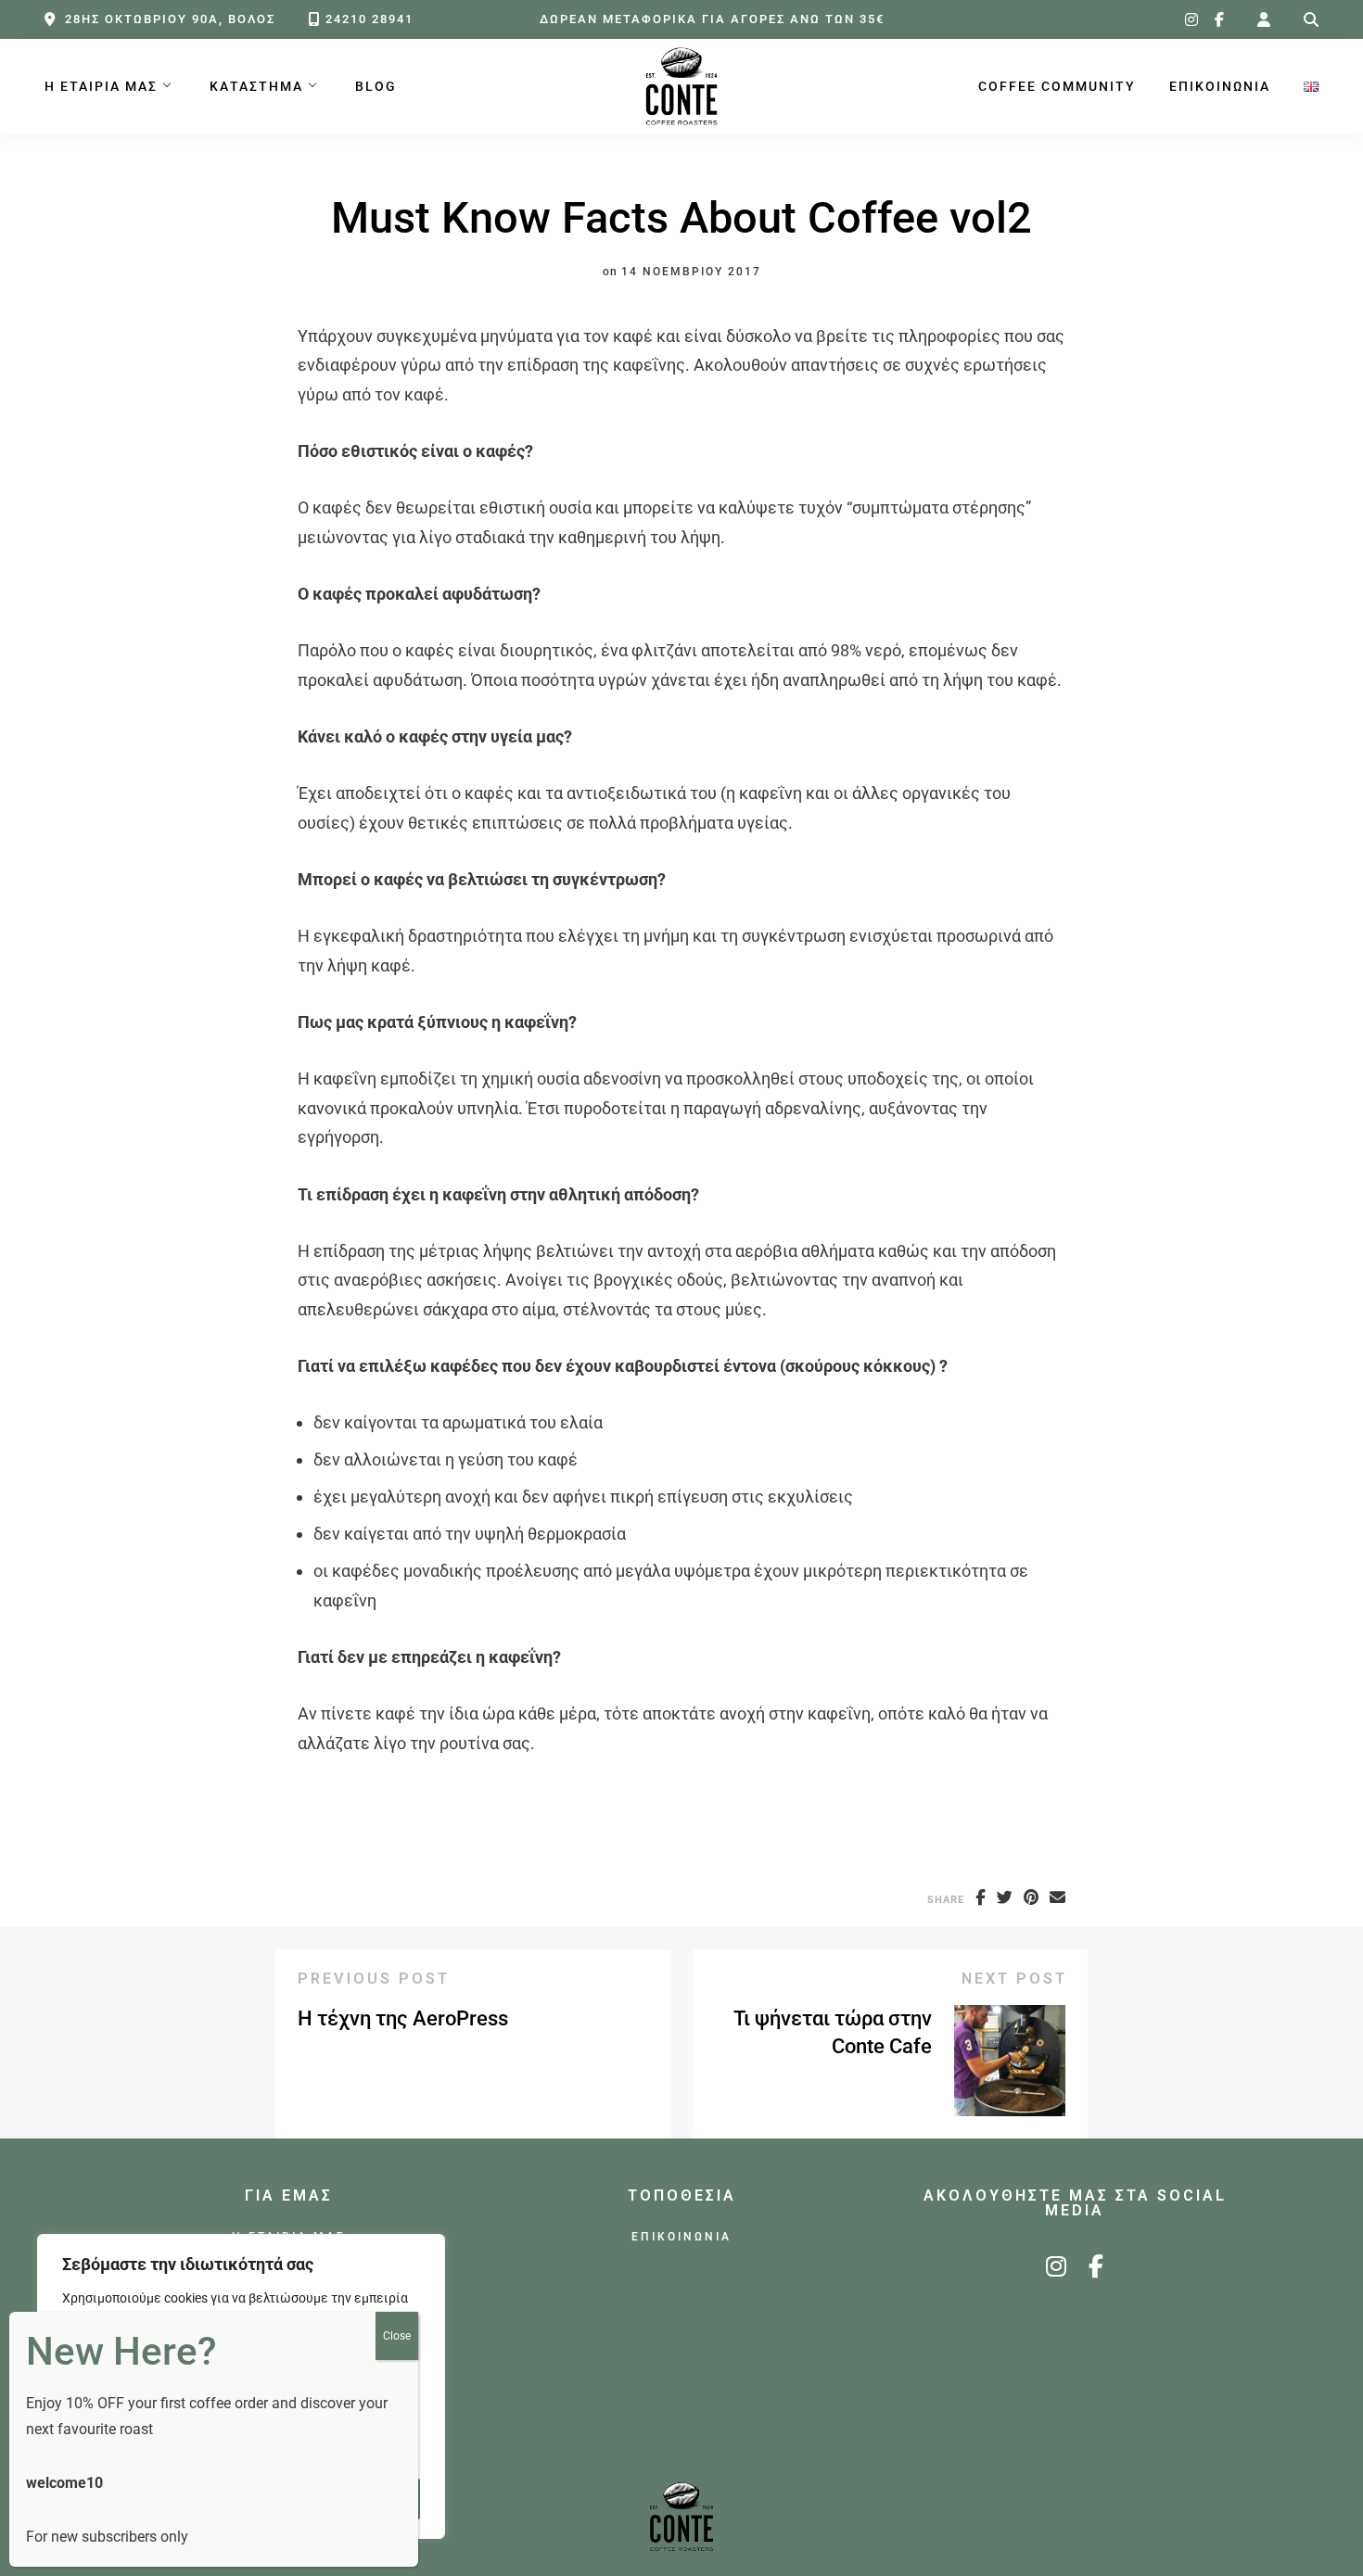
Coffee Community (1057, 87)
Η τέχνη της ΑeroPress (403, 2018)
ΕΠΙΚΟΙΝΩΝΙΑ (1220, 87)
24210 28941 (369, 19)
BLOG (376, 87)
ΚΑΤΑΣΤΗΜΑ (256, 87)
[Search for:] (1311, 20)
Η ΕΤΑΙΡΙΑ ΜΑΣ (101, 87)
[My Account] (1264, 20)
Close (397, 2336)
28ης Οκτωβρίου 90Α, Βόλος (170, 19)
